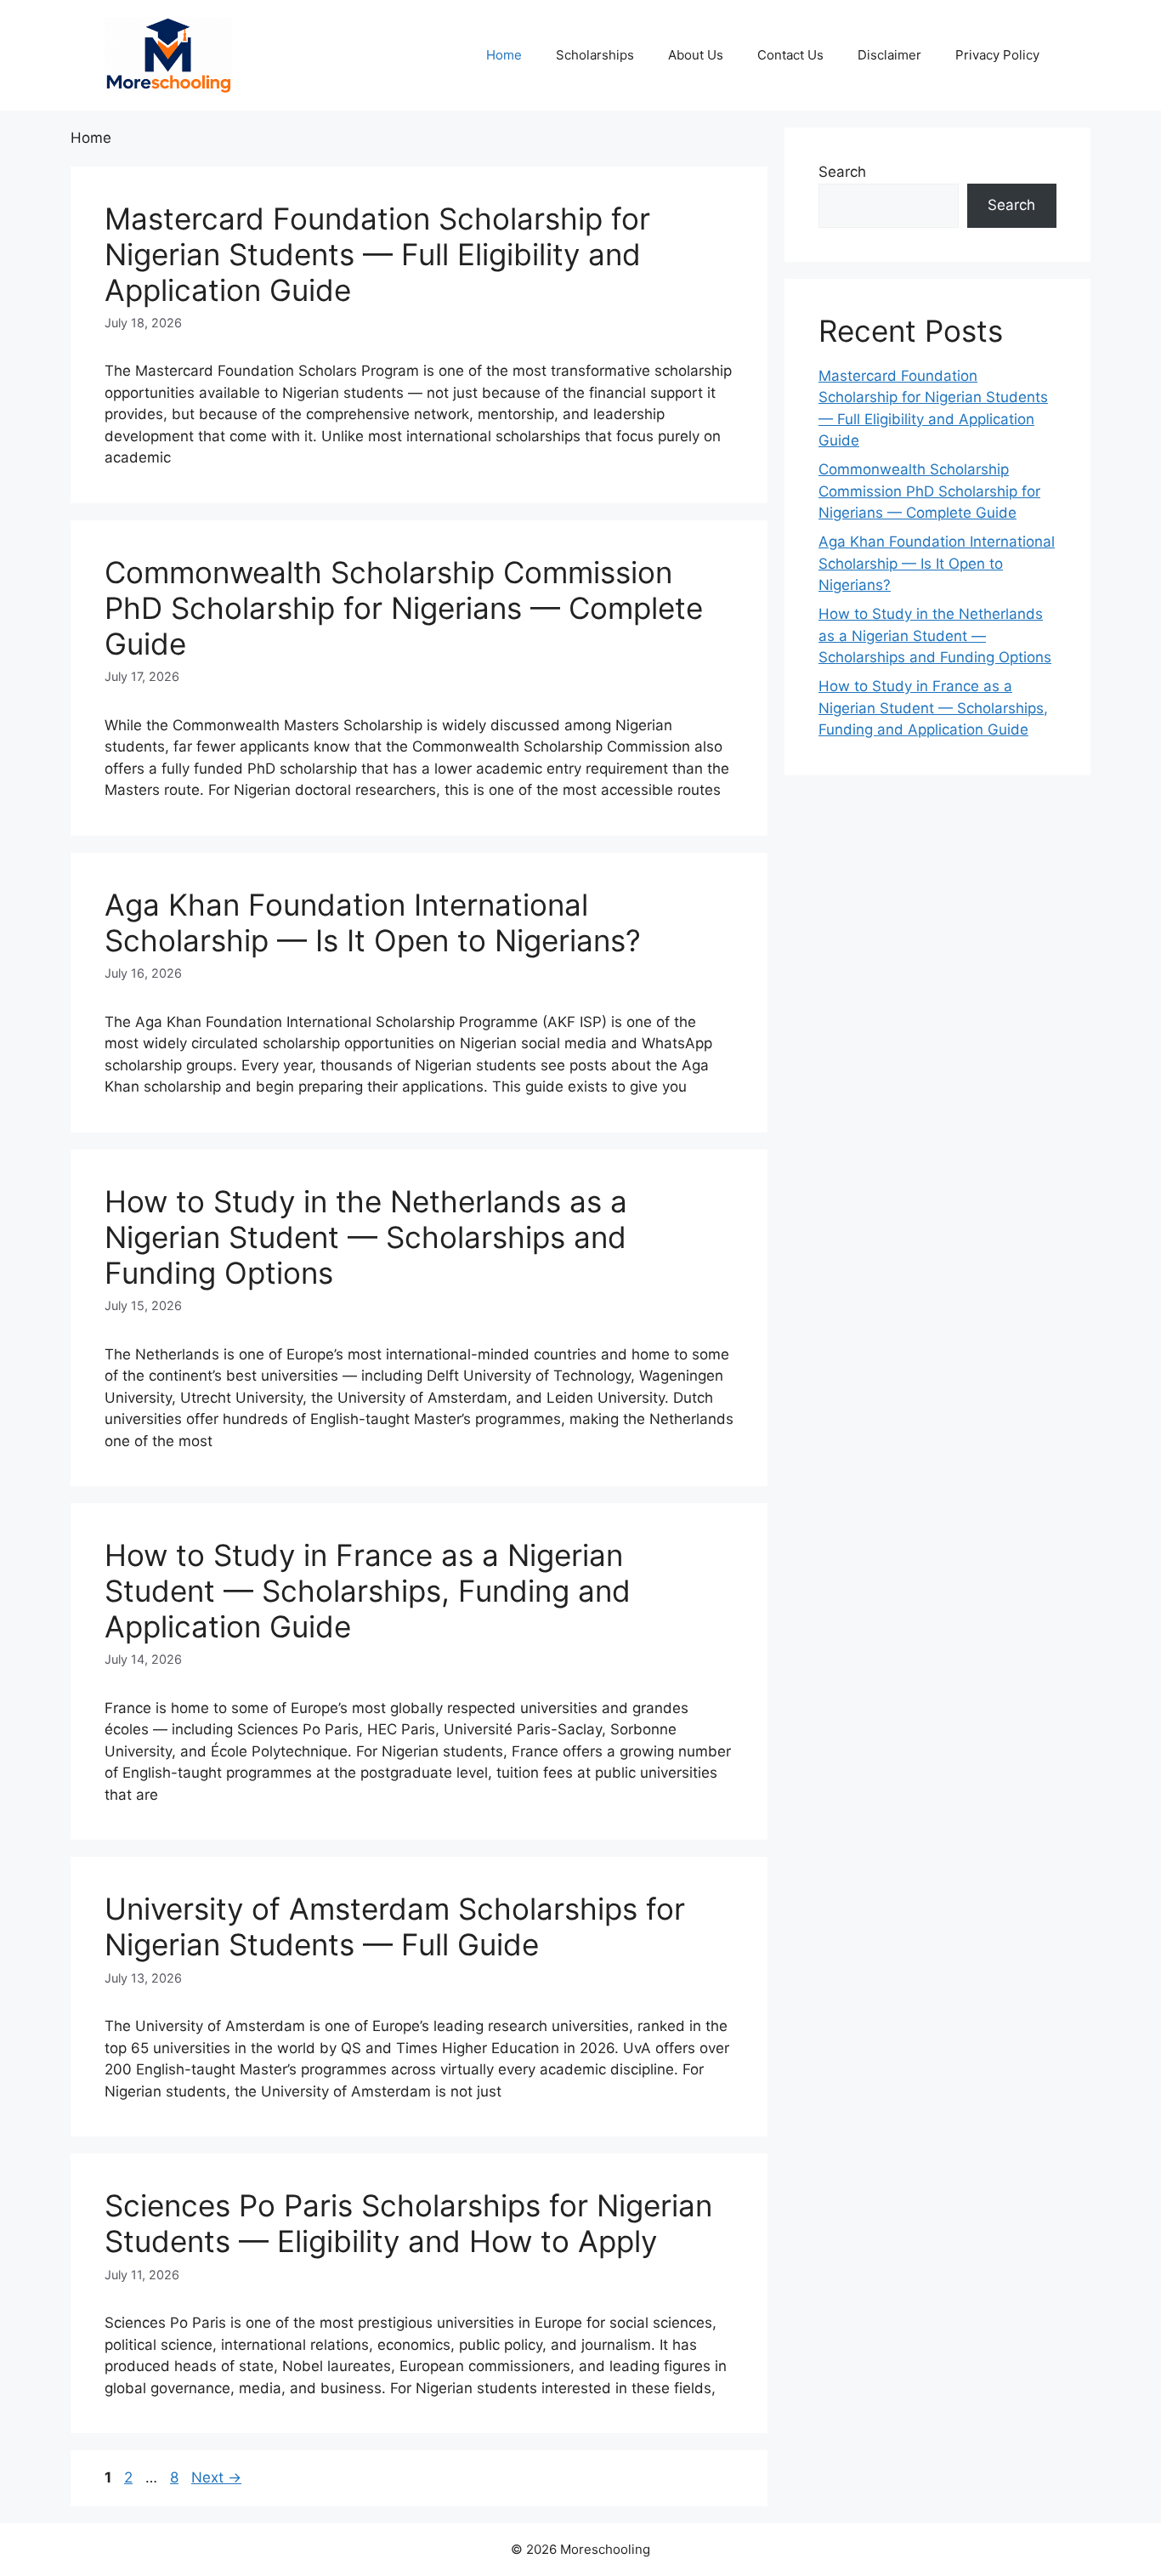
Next (216, 2477)
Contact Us (790, 55)
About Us (696, 55)
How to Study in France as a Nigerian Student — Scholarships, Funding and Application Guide (368, 1591)
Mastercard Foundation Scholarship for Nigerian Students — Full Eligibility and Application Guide (377, 254)
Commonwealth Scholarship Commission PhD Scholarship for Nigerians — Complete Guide (404, 608)
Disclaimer (889, 55)
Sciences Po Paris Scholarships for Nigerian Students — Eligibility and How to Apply (408, 2223)
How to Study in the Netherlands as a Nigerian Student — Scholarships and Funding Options (366, 1237)
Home (504, 55)
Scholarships (595, 55)
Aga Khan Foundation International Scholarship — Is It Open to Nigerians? (373, 922)
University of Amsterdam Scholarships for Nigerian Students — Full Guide (395, 1926)
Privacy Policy (997, 55)
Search (842, 172)
